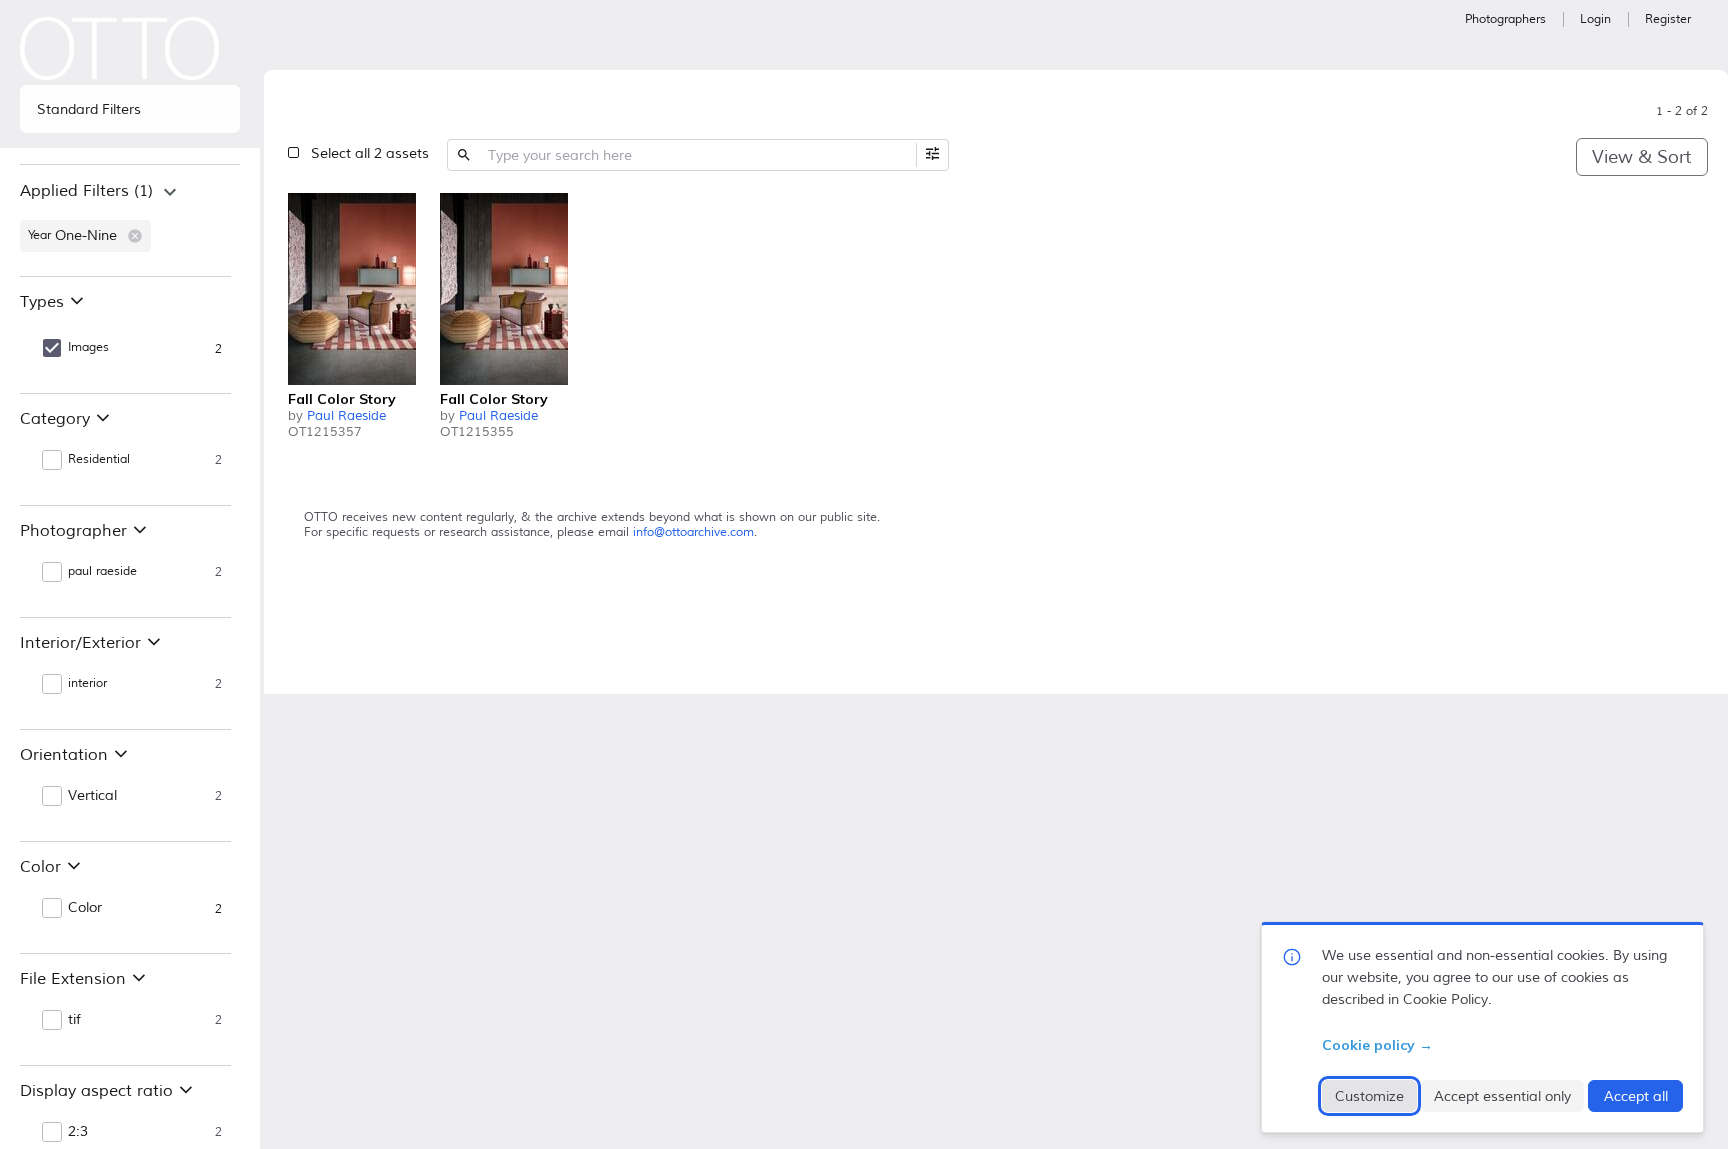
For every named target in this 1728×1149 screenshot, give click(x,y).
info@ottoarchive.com (693, 532)
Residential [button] (99, 459)
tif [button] (74, 1020)
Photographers (1505, 19)
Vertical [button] (92, 796)
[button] (135, 236)
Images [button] (88, 347)
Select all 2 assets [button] (370, 153)
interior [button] (87, 683)
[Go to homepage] (120, 48)
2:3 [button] (78, 1132)
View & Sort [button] (1641, 157)
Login (1595, 19)
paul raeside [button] (102, 571)
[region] (130, 220)
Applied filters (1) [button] (86, 191)
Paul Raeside (346, 416)
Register (1668, 19)
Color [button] (85, 908)
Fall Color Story (342, 399)
